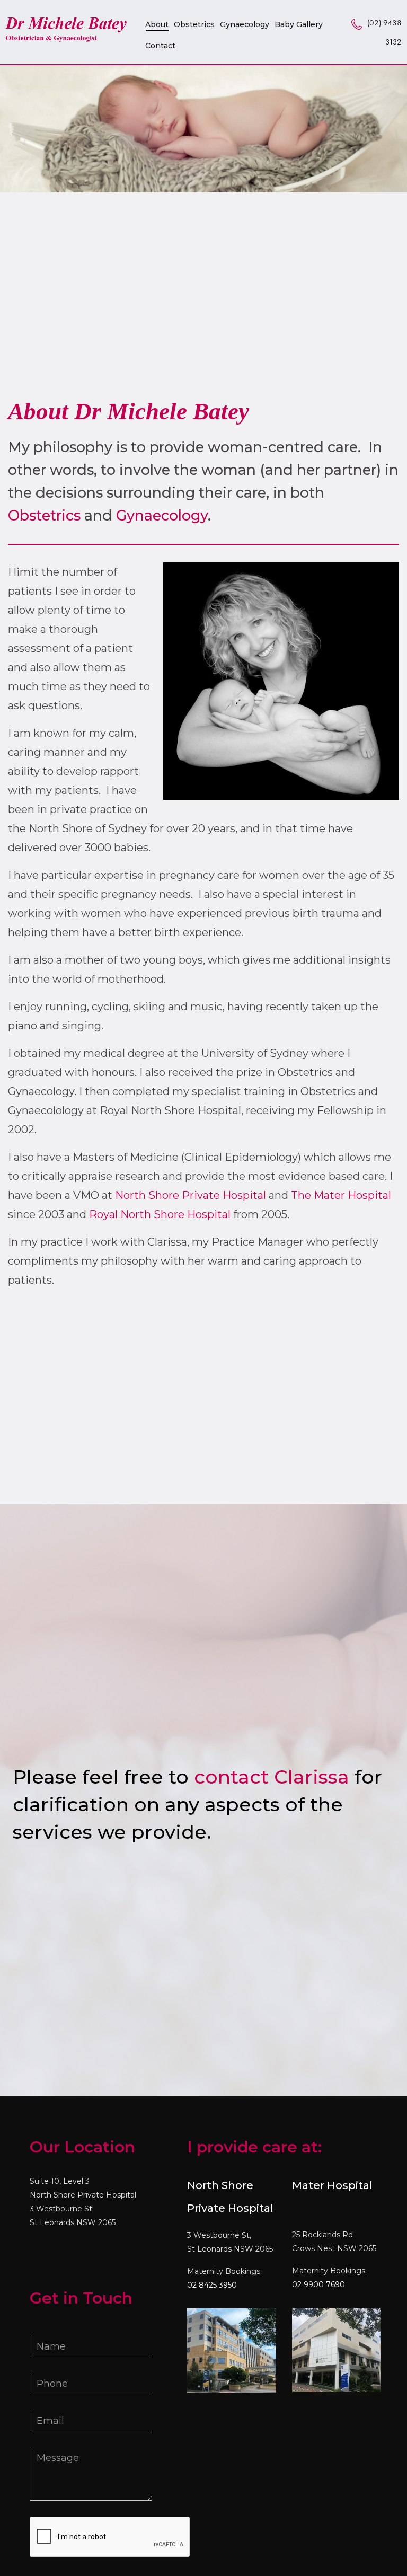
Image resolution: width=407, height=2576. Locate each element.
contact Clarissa (272, 1777)
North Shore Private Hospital (191, 1195)
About (157, 24)
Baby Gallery (299, 24)
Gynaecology (245, 24)
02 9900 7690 (318, 2284)
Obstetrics (194, 24)
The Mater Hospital (341, 1195)
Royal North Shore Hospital (160, 1214)
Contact (160, 46)
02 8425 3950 (212, 2285)
